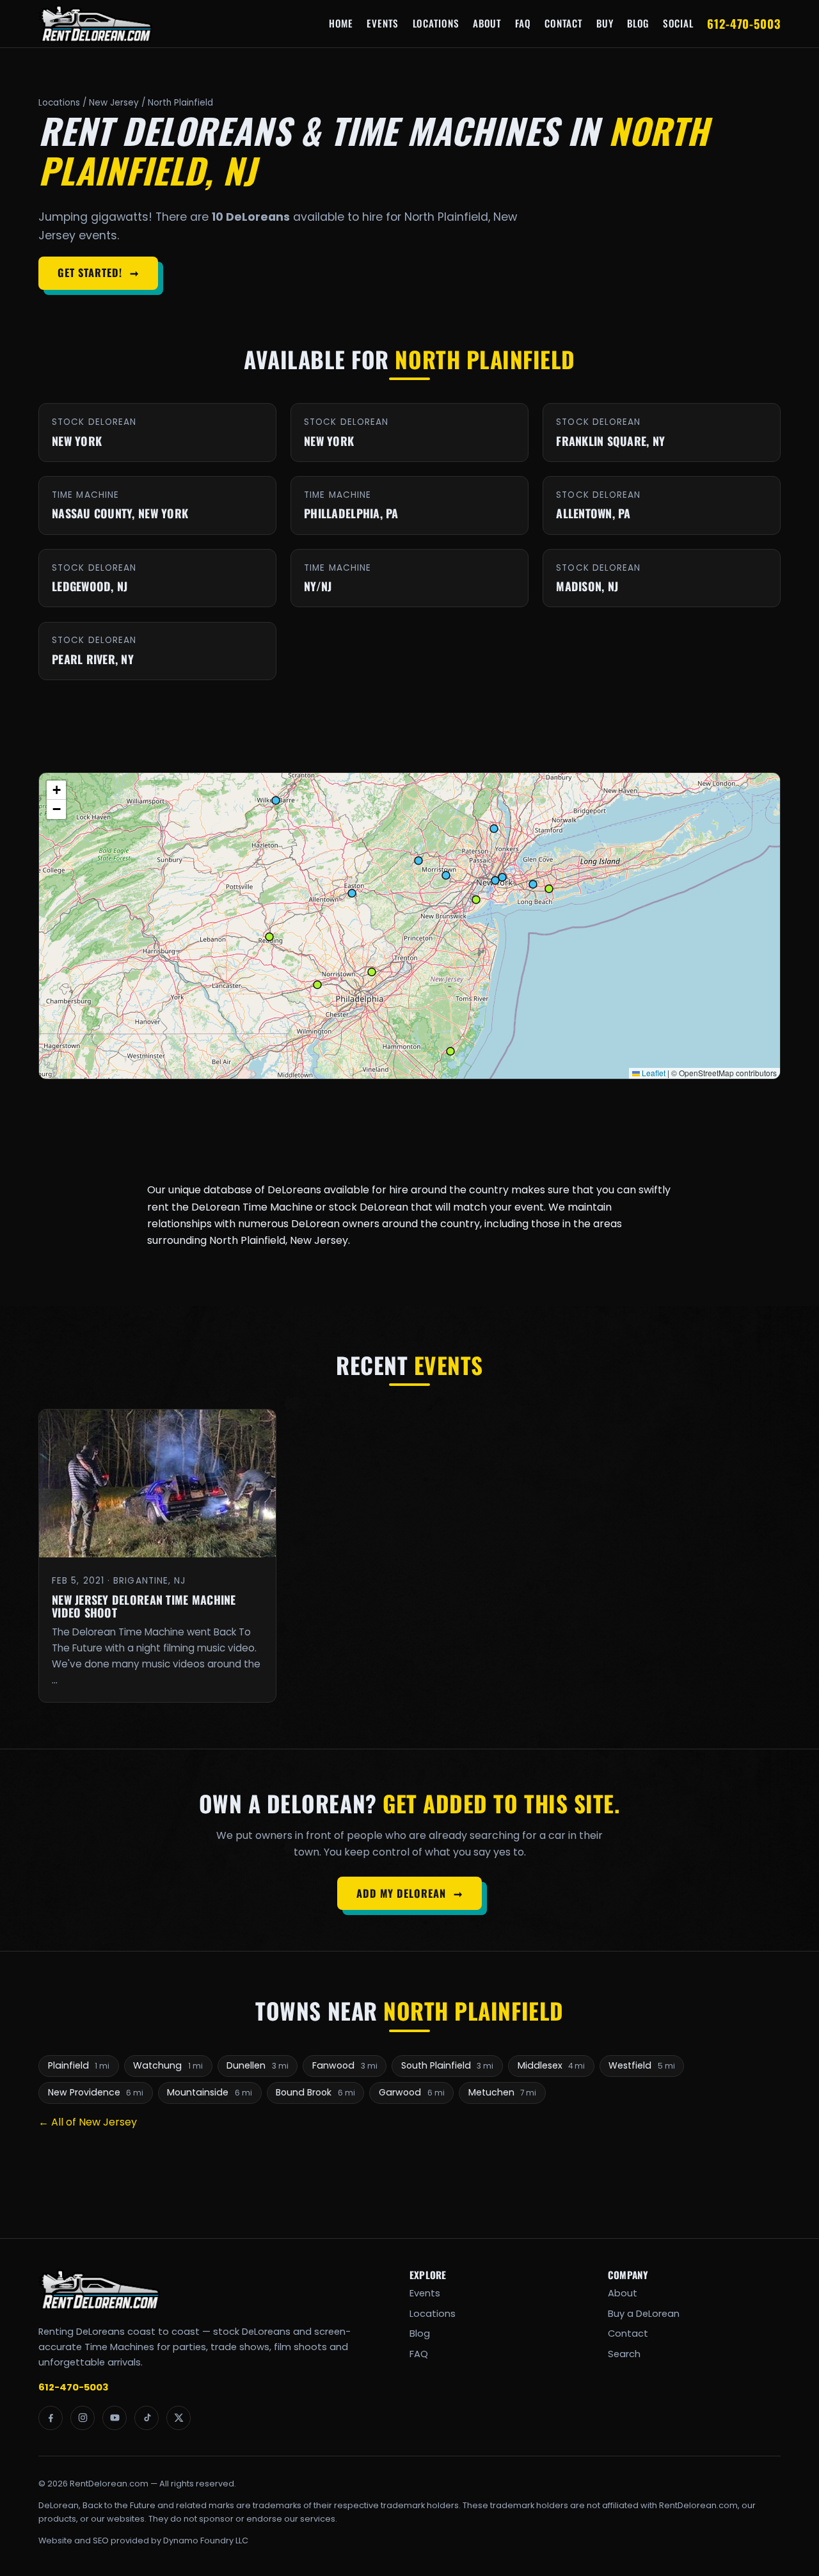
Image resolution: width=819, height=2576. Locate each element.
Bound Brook (315, 2092)
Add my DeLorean (409, 1893)
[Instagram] (83, 2418)
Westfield (642, 2065)
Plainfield (79, 2065)
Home (341, 23)
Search (624, 2354)
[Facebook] (51, 2418)
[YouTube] (115, 2418)
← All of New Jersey (88, 2122)
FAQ (523, 23)
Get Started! (98, 273)
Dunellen (258, 2065)
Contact (563, 23)
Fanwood (345, 2065)
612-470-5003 (744, 23)
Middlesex (552, 2065)
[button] (56, 790)
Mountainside (210, 2092)
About (487, 23)
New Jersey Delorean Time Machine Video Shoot (144, 1606)
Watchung (168, 2065)
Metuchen (503, 2092)
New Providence (96, 2092)
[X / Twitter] (179, 2418)
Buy (605, 23)
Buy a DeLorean (644, 2314)
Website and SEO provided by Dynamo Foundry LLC (143, 2540)
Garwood (412, 2092)
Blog (638, 23)
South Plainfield (448, 2065)
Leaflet (653, 1073)
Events (383, 23)
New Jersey (114, 103)
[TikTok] (147, 2418)
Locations (436, 23)
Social (678, 23)
